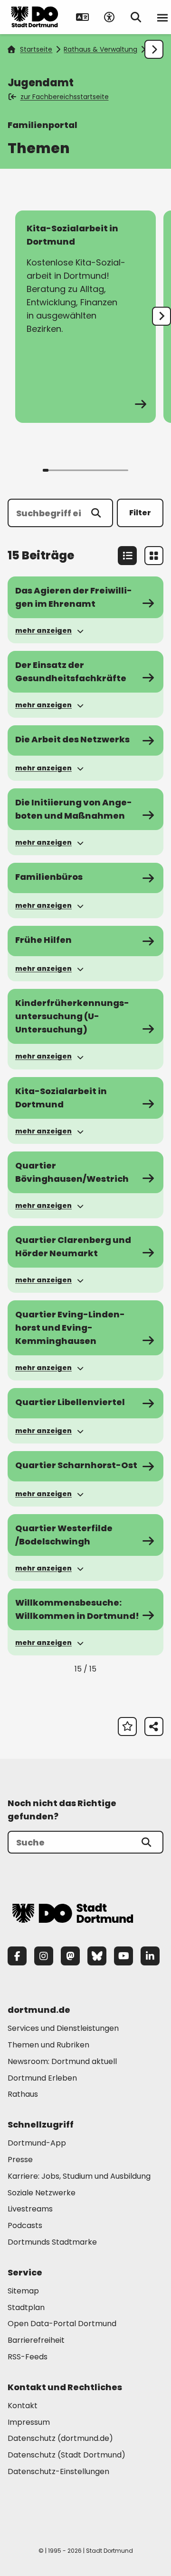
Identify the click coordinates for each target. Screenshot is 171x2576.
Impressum (29, 2422)
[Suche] (146, 1842)
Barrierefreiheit (36, 2340)
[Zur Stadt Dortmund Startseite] (35, 17)
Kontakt (23, 2406)
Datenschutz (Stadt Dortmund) (66, 2455)
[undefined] (161, 316)
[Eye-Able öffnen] (109, 17)
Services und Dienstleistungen (63, 2028)
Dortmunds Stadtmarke (52, 2242)
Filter (140, 513)
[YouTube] (123, 1956)
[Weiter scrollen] (154, 49)
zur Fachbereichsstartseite (65, 97)
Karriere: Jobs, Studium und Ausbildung (79, 2176)
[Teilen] (154, 1726)
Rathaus (23, 2094)
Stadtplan (26, 2307)
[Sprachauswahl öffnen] (83, 17)
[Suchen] (96, 513)
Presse (20, 2160)
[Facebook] (17, 1956)
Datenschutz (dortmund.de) (60, 2438)
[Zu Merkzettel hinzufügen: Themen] (127, 1726)
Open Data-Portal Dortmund (62, 2324)
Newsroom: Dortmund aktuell (62, 2061)
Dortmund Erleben (42, 2078)
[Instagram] (44, 1956)
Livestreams (30, 2209)
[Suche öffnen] (136, 17)
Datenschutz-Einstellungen (58, 2472)
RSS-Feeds (28, 2357)
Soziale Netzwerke (42, 2193)
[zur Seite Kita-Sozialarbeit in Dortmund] (85, 317)
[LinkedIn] (150, 1956)
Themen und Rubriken (48, 2045)
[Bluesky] (97, 1956)
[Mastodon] (70, 1956)
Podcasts (25, 2225)
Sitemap (23, 2291)
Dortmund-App (37, 2143)
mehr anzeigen (43, 630)
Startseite (36, 49)
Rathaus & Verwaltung (100, 49)
